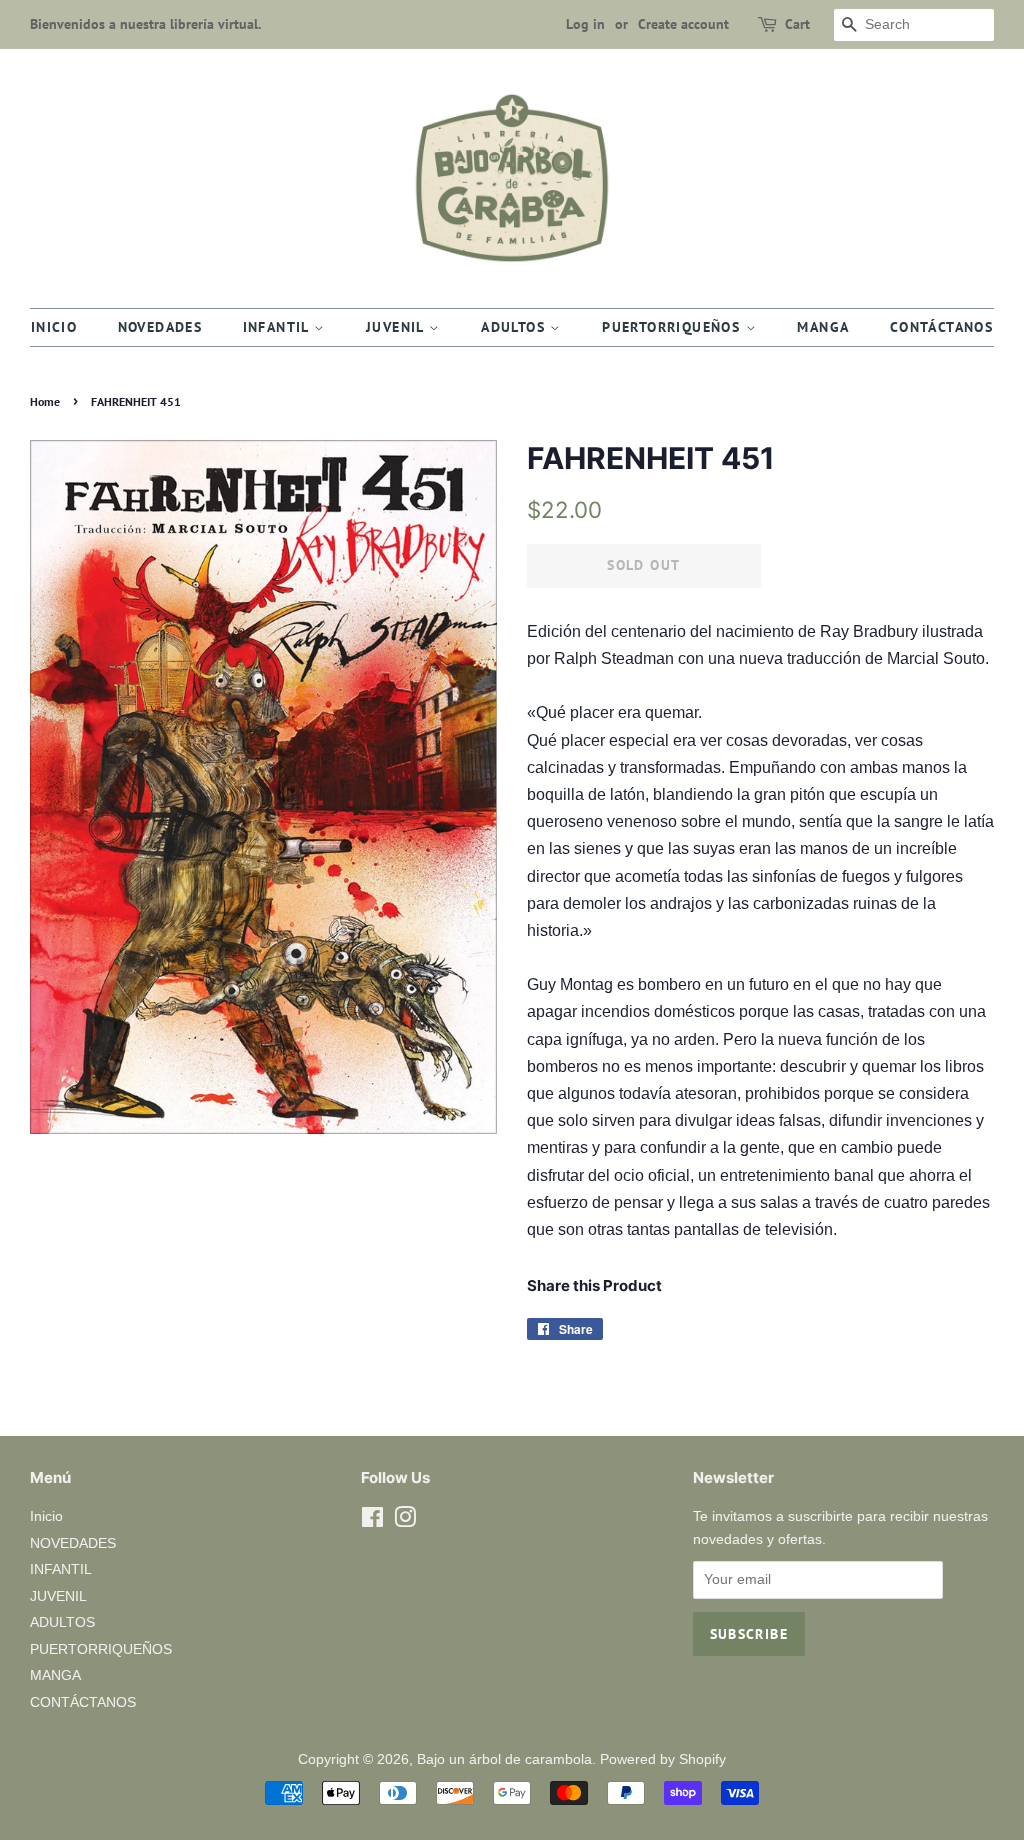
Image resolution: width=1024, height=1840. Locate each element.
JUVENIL (397, 327)
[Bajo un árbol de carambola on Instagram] (405, 1521)
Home (45, 401)
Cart (797, 24)
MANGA (823, 327)
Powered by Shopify (663, 1759)
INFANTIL (279, 327)
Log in (585, 24)
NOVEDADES (160, 327)
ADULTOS (515, 327)
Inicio (54, 327)
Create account (683, 24)
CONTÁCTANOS (941, 327)
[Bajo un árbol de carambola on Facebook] (372, 1521)
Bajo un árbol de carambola (504, 1759)
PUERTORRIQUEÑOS (673, 327)
